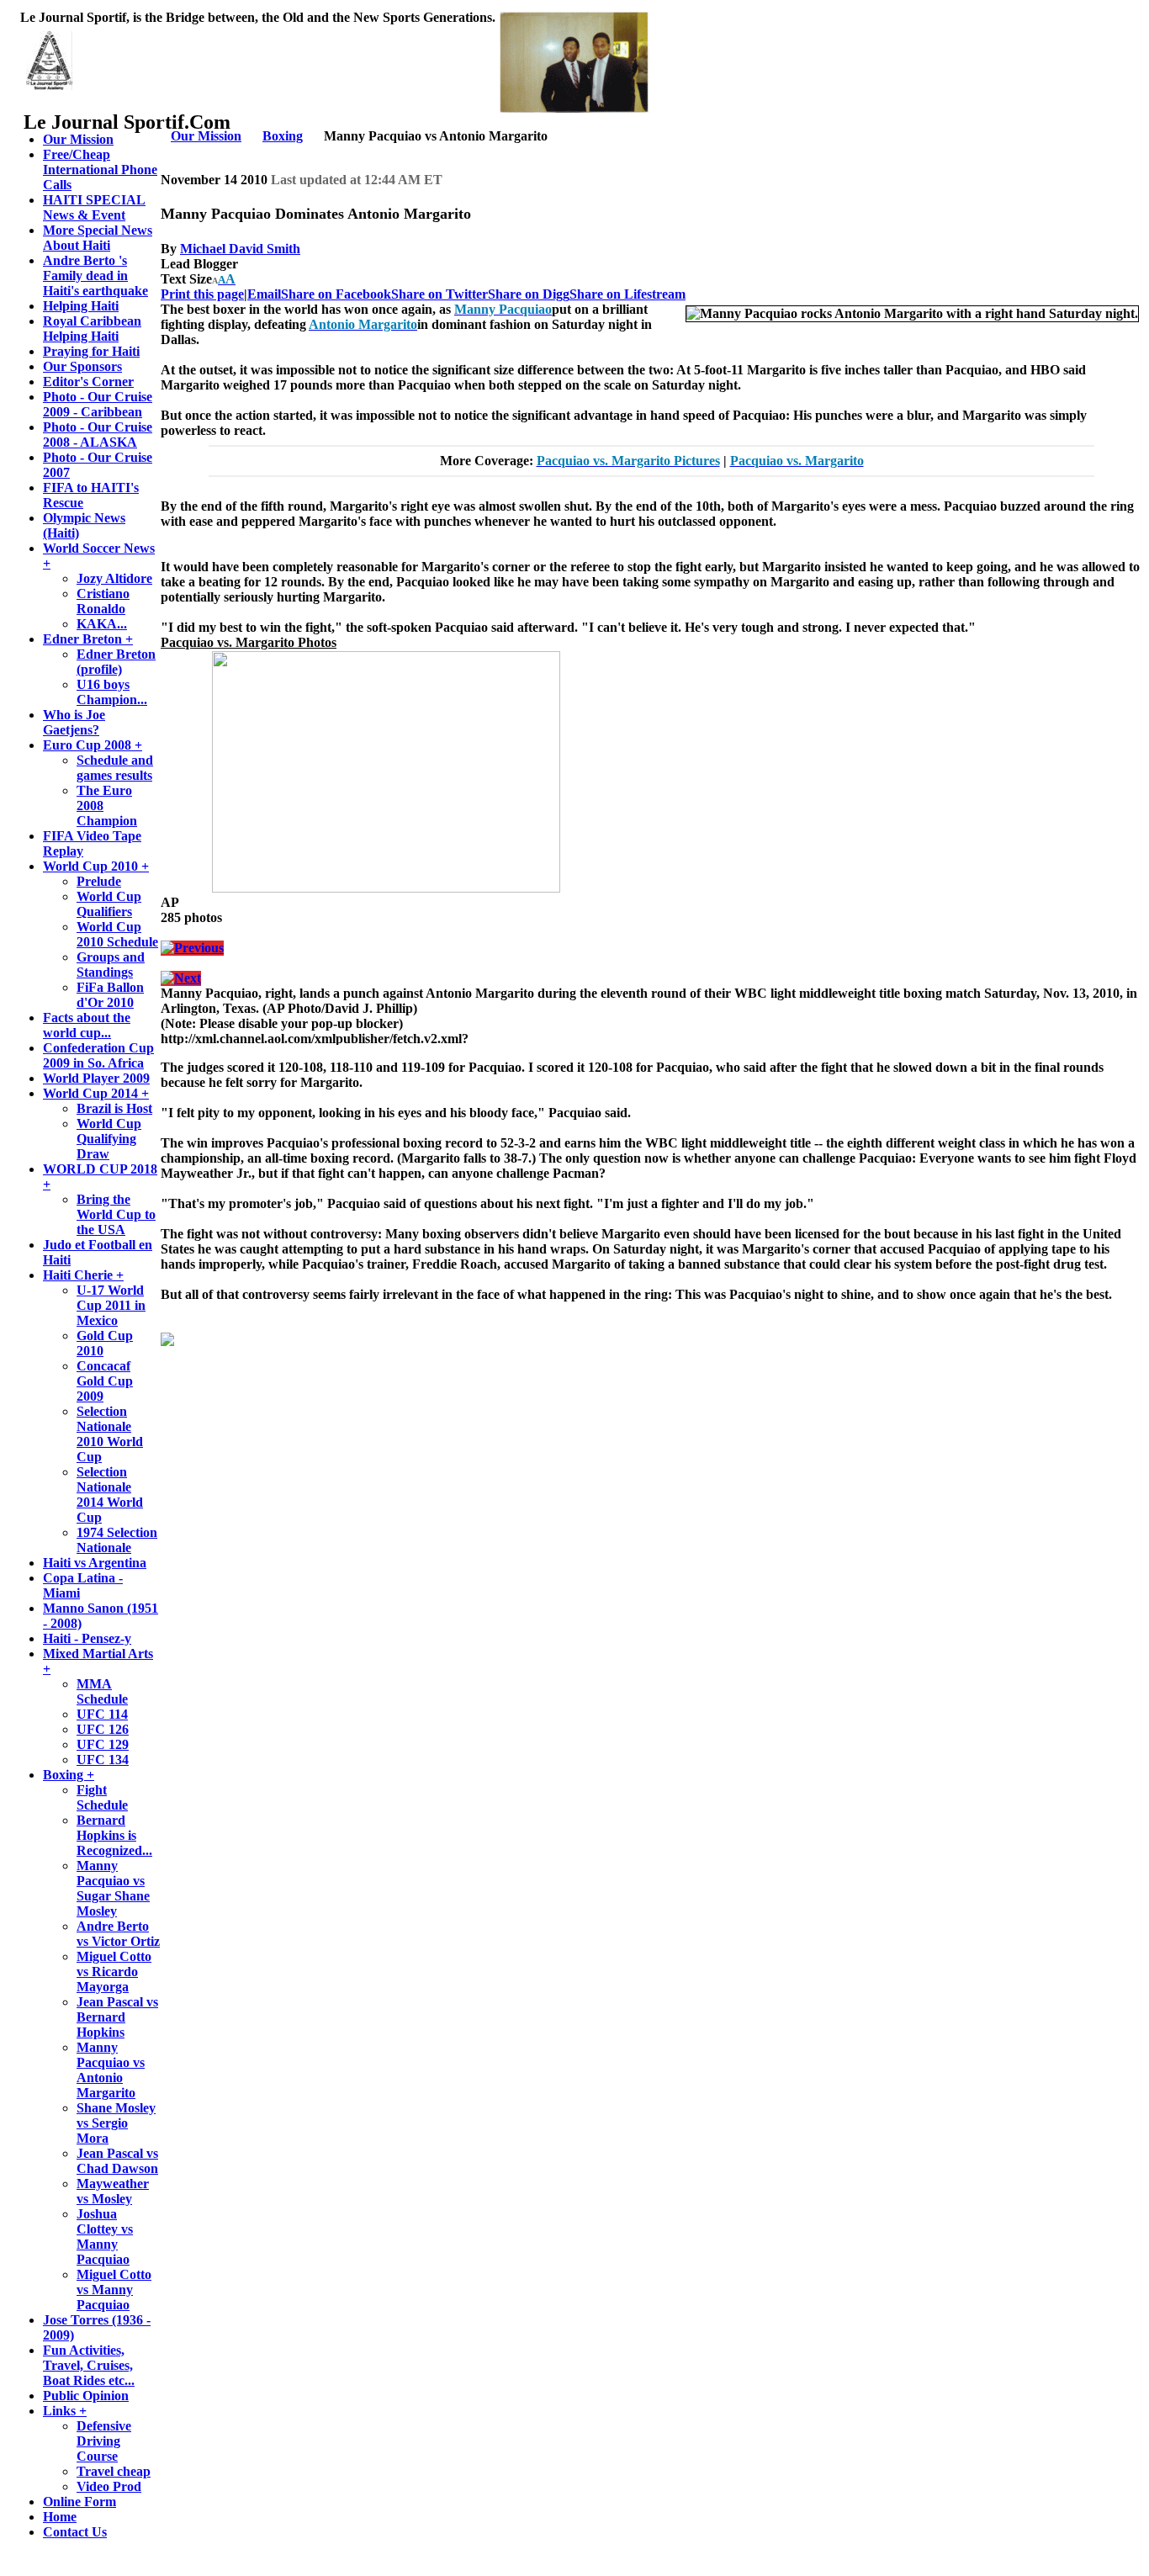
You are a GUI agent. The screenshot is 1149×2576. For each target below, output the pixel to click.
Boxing (283, 136)
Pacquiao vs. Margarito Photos (249, 642)
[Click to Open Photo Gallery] (386, 888)
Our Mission (206, 136)
